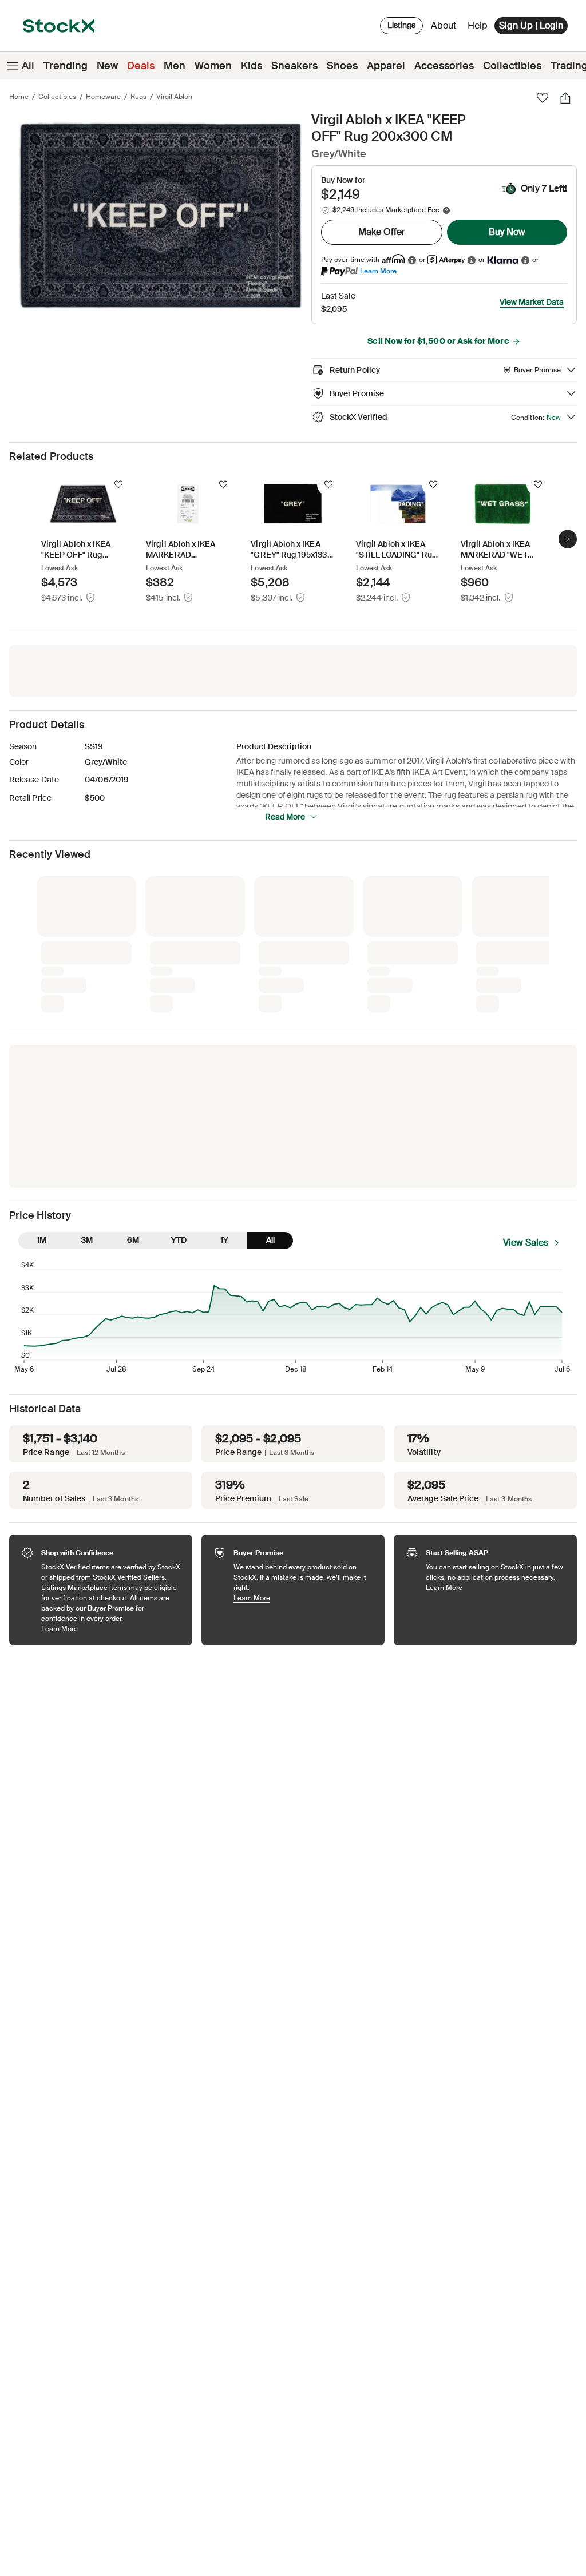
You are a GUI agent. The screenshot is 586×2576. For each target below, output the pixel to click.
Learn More (378, 271)
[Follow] (118, 484)
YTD (179, 1240)
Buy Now (507, 232)
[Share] (565, 98)
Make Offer (382, 232)
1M (41, 1240)
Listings (401, 25)
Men (175, 66)
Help (478, 25)
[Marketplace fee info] (446, 210)
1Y (224, 1240)
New (107, 66)
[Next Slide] (568, 539)
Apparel (386, 66)
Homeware (103, 97)
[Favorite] (543, 98)
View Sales (526, 1243)
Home (19, 97)
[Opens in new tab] (412, 260)
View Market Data (532, 302)
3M (87, 1240)
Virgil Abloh (174, 97)
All (28, 66)
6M (133, 1240)
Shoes (342, 66)
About (446, 28)
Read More (285, 817)
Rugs (138, 97)
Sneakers (294, 66)
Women (213, 66)
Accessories (444, 66)
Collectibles (512, 66)
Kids (252, 66)
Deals (141, 66)
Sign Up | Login (531, 25)
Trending (66, 66)
